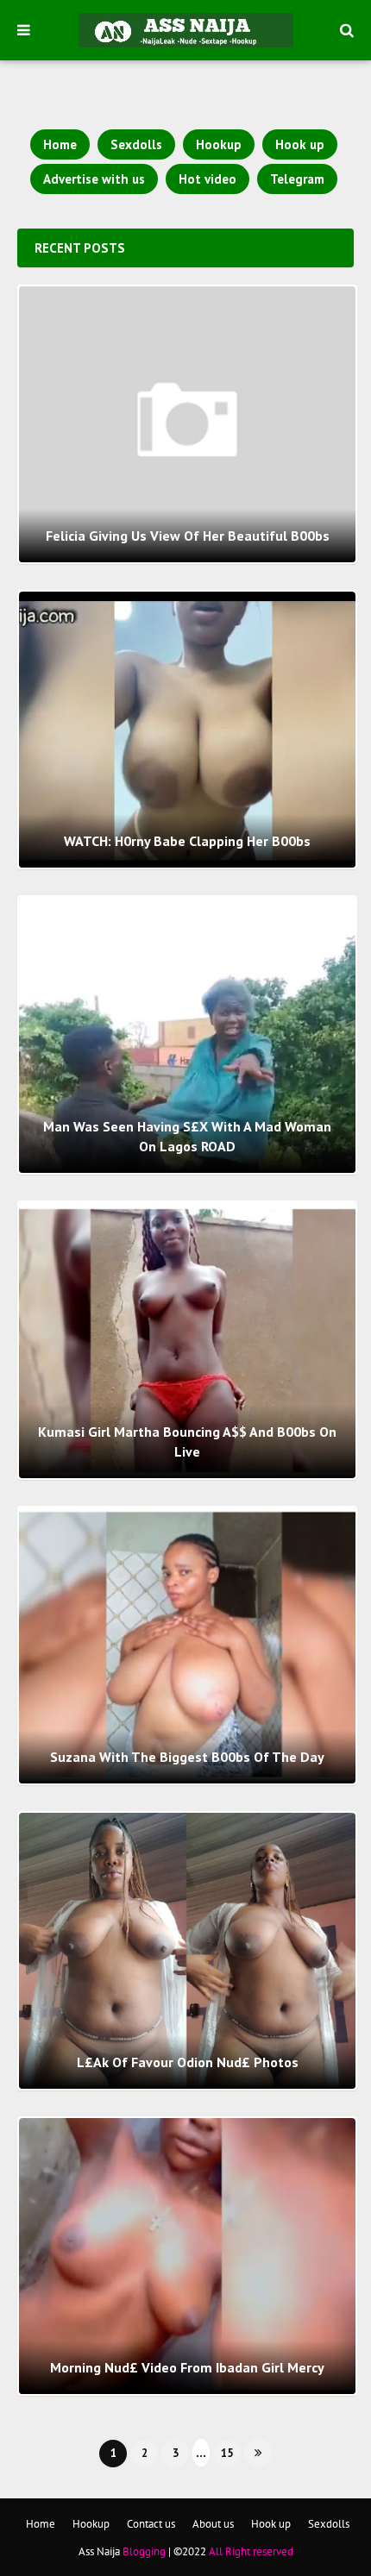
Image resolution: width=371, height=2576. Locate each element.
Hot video (208, 179)
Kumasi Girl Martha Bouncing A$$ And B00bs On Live (187, 1441)
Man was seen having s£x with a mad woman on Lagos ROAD (187, 1136)
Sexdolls (136, 144)
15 (227, 2453)
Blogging (144, 2551)
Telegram (297, 179)
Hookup (219, 144)
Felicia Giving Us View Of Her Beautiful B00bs (188, 536)
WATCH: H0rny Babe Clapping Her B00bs (187, 841)
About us (213, 2524)
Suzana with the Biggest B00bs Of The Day (187, 1757)
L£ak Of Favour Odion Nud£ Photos (188, 2062)
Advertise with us (94, 179)
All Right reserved (251, 2551)
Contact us (151, 2524)
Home (60, 144)
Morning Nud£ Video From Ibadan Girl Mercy (187, 2367)
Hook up (300, 144)
